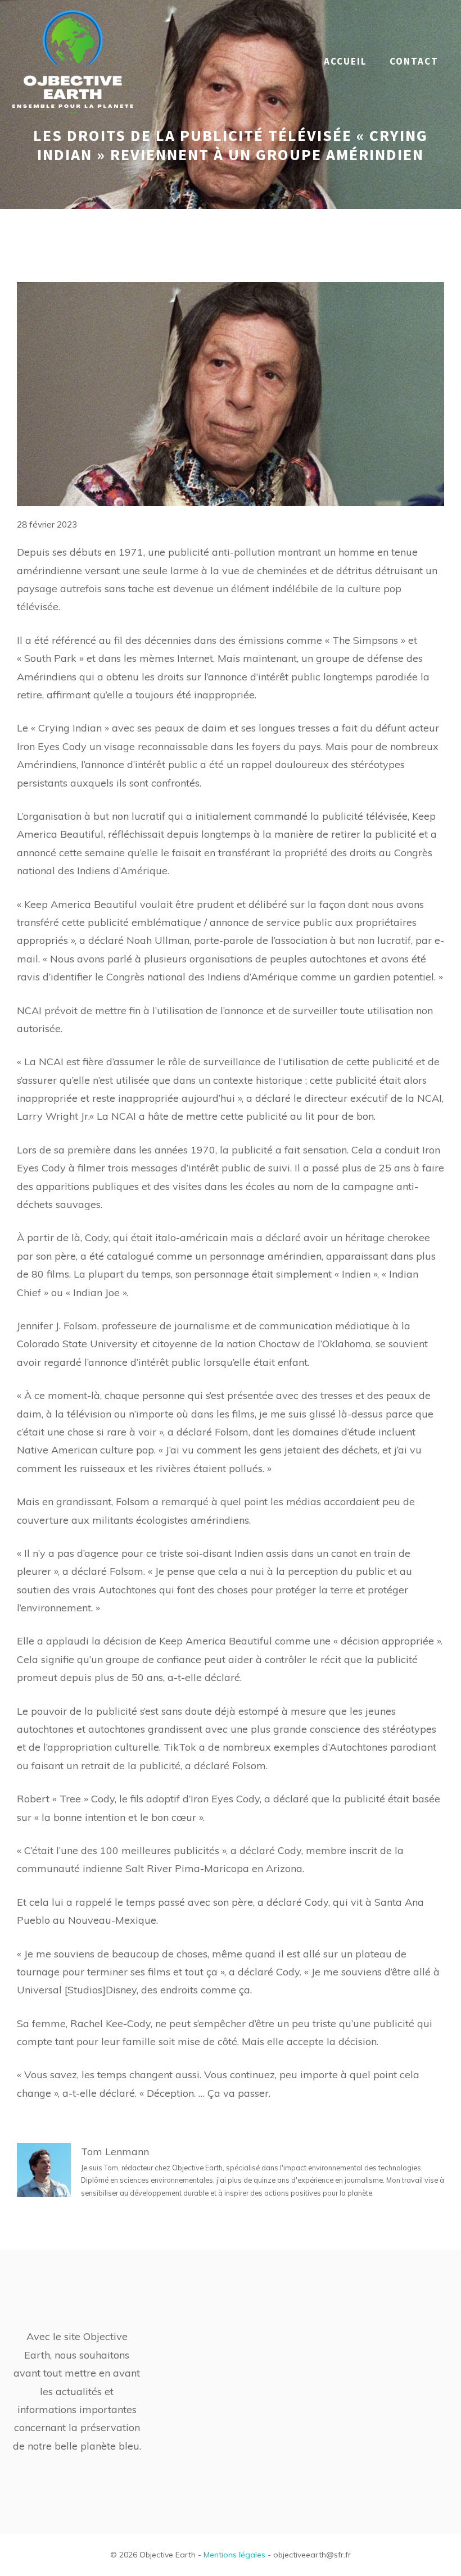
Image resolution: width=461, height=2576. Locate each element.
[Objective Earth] (73, 60)
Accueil (345, 61)
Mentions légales (234, 2555)
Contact (414, 61)
